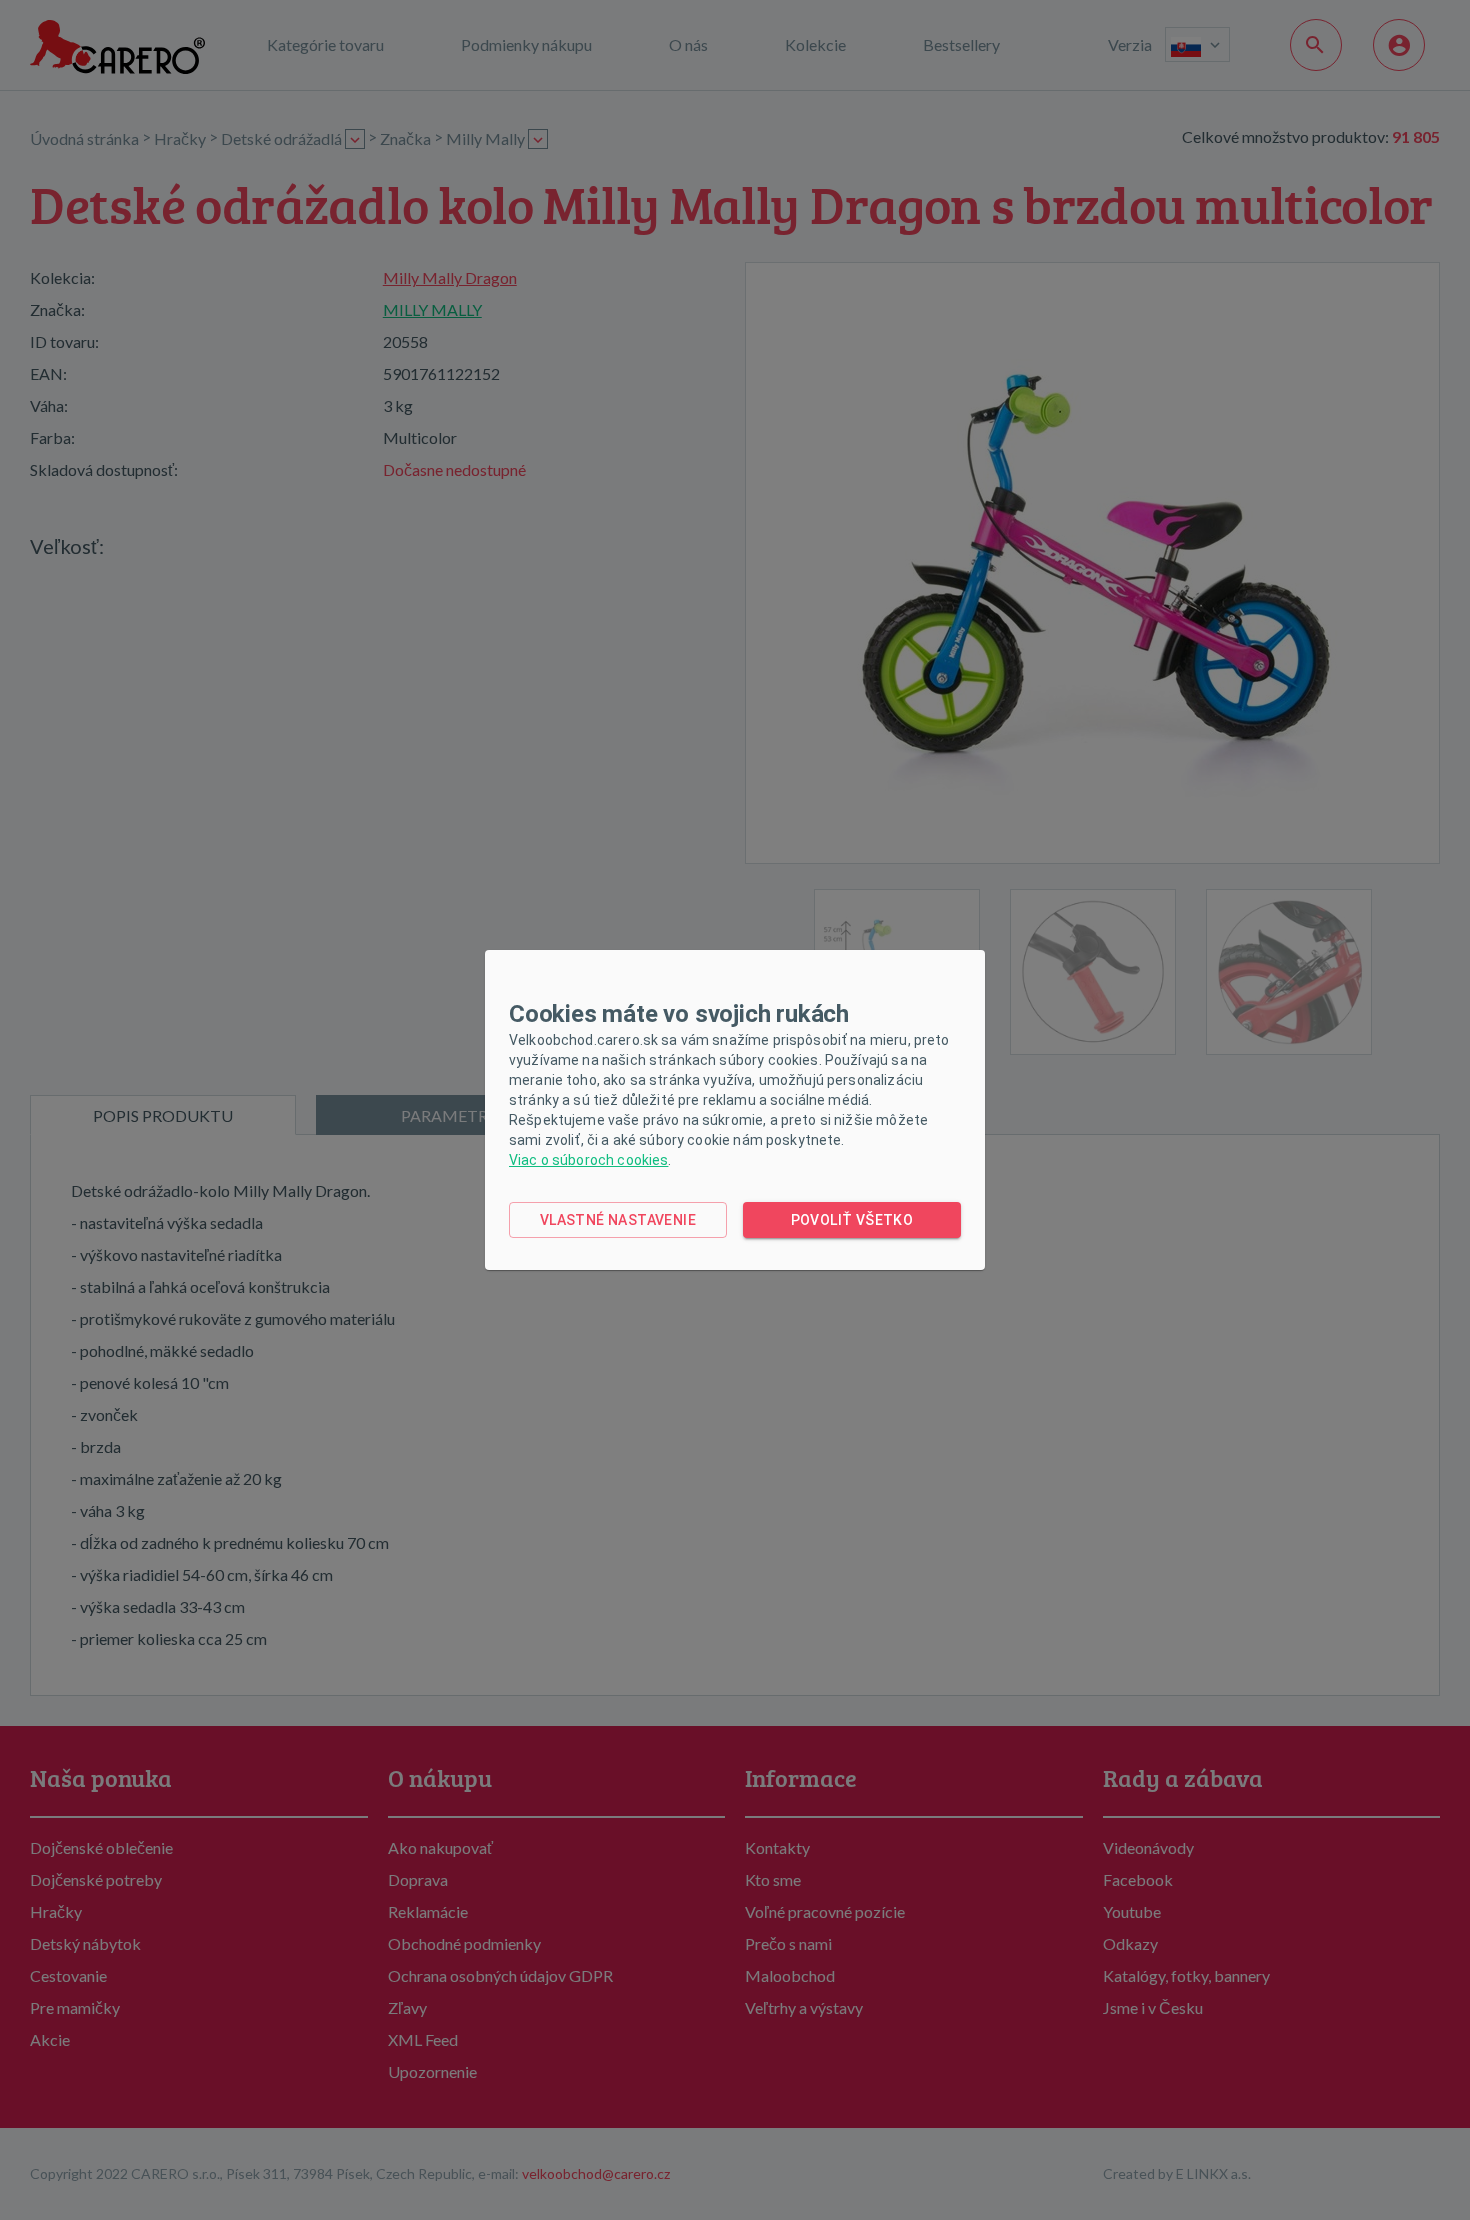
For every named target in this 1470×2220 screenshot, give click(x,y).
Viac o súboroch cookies (588, 1160)
